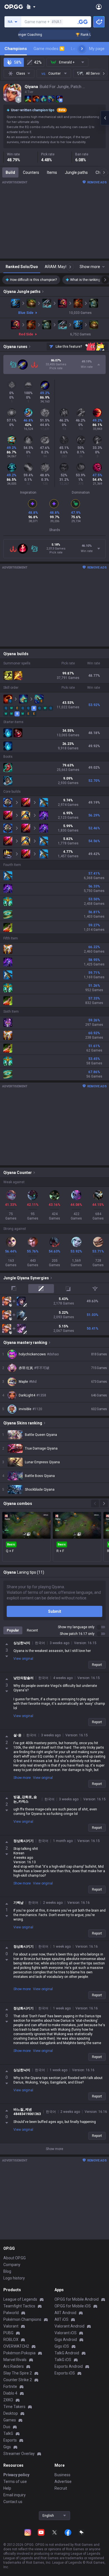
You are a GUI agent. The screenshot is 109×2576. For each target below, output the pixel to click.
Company (12, 2265)
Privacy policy (16, 2475)
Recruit (61, 2488)
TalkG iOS (63, 2360)
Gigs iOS (62, 2346)
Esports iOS (65, 2373)
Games (10, 2420)
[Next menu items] (82, 49)
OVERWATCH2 (16, 2346)
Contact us (13, 2502)
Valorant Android (69, 2326)
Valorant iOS (66, 2333)
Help (7, 2488)
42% (38, 62)
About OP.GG (15, 2258)
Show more (22, 1778)
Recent (32, 1630)
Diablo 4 (10, 2393)
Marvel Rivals (15, 2360)
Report (97, 1665)
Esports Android (69, 2366)
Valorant (11, 2326)
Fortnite (10, 2386)
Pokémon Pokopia (19, 2353)
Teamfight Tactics (19, 2306)
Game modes (48, 49)
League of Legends (20, 2299)
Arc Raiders (14, 2366)
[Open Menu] (99, 7)
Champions (16, 49)
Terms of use (15, 2482)
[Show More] (31, 7)
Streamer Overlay (19, 2454)
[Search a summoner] (83, 22)
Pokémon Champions (22, 2319)
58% (18, 62)
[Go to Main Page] (14, 7)
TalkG (8, 2433)
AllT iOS (61, 2319)
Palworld (11, 2313)
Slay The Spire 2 (18, 2373)
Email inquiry (15, 2495)
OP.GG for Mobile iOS (73, 2306)
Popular (13, 1630)
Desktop (11, 2413)
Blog (7, 2271)
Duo (7, 2427)
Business (62, 2475)
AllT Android (65, 2313)
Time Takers (14, 2407)
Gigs (7, 2447)
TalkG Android (67, 2353)
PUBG (8, 2333)
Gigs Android (66, 2340)
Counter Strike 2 (18, 2380)
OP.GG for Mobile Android (77, 2299)
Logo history (14, 2278)
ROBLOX (11, 2340)
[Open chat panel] (105, 118)
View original (23, 1659)
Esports (10, 2440)
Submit (55, 1611)
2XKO (8, 2400)
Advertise (63, 2482)
